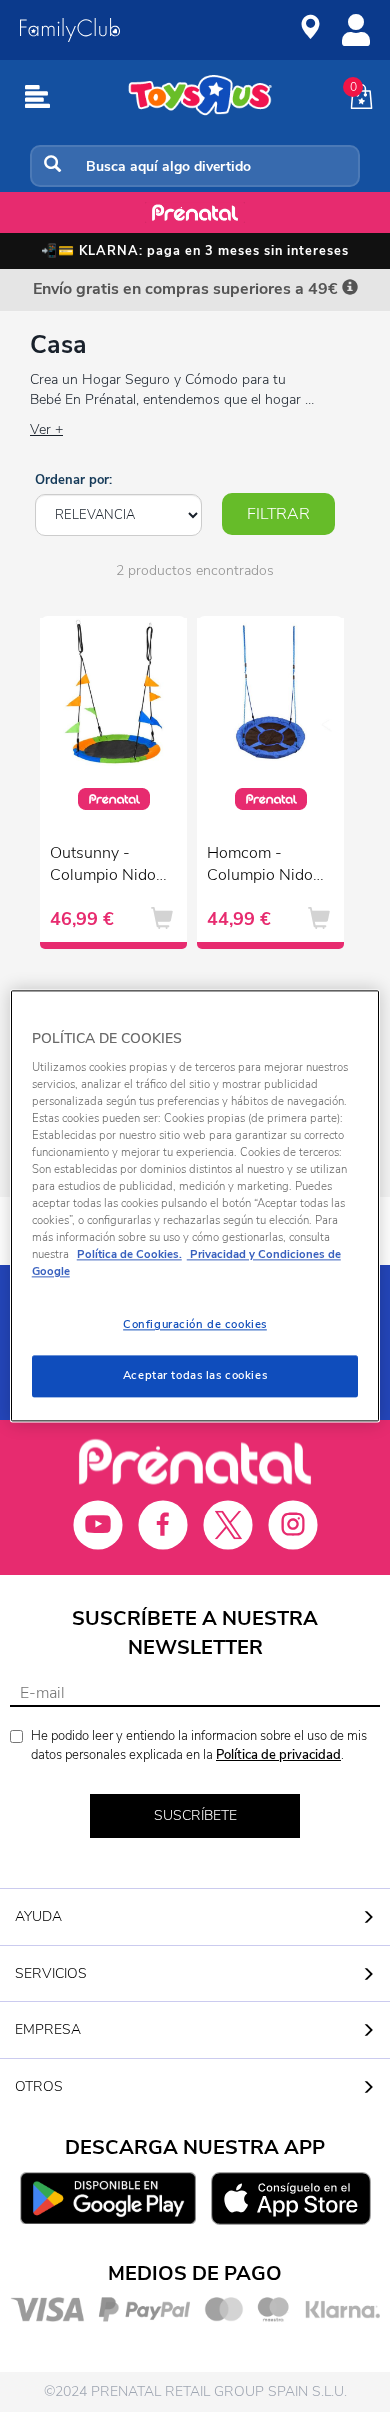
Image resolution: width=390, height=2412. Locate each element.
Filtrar (278, 514)
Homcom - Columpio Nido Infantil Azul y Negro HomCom (264, 867)
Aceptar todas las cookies (195, 1376)
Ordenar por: (73, 480)
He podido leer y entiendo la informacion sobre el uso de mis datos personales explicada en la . (199, 1745)
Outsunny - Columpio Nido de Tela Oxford (103, 867)
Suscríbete (195, 1815)
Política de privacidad (278, 1755)
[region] (195, 1205)
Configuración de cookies (195, 1325)
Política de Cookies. (129, 1255)
